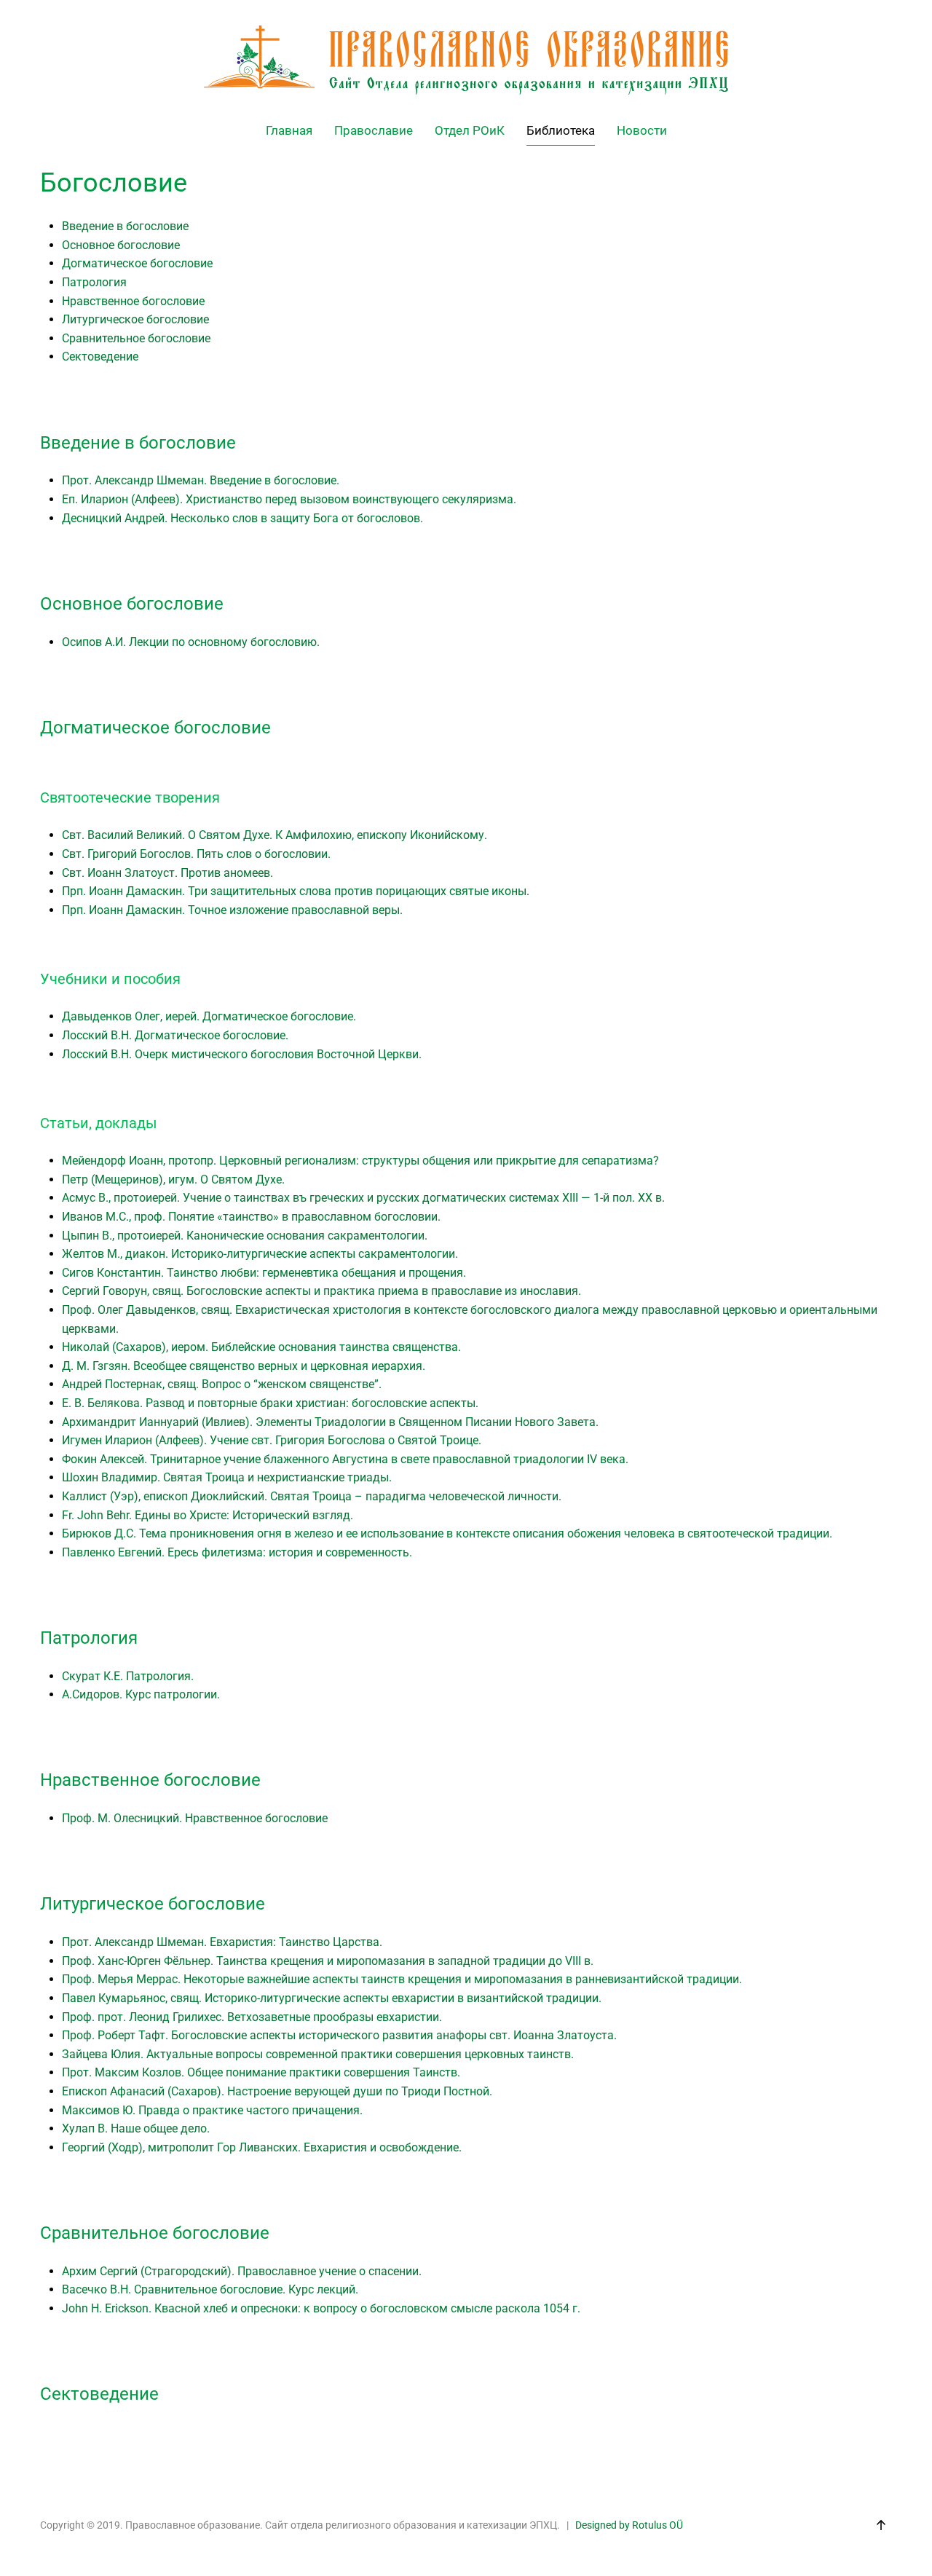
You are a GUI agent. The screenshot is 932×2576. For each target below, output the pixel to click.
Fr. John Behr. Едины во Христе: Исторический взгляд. (208, 1515)
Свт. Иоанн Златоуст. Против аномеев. (167, 873)
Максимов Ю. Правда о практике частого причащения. (212, 2110)
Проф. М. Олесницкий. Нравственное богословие (195, 1818)
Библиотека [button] (561, 130)
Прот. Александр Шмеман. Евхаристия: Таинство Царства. (222, 1942)
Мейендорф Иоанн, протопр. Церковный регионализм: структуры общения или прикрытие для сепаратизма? (360, 1161)
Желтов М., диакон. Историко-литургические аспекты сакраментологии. (260, 1254)
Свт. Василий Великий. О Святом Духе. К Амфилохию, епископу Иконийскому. (275, 835)
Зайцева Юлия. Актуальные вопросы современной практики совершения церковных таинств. (318, 2054)
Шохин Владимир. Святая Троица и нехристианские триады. (227, 1477)
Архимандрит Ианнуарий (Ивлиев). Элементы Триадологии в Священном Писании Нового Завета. (330, 1422)
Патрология (94, 282)
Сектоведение (100, 357)
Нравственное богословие (133, 301)
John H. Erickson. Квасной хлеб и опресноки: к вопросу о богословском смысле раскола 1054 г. (321, 2308)
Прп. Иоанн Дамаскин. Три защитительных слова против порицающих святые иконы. (296, 891)
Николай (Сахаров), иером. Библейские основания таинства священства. (261, 1347)
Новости (642, 130)
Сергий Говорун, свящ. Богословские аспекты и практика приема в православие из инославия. (321, 1291)
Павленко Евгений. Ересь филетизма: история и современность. (237, 1552)
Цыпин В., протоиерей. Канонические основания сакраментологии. (245, 1236)
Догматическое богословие (137, 263)
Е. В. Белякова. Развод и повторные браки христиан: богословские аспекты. (270, 1403)
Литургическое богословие (135, 319)
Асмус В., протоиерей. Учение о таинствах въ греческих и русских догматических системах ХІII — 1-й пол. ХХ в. (363, 1198)
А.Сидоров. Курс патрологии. (141, 1694)
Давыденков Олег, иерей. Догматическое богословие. (209, 1016)
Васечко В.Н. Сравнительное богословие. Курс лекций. (210, 2289)
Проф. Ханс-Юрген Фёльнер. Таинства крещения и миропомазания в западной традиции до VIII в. (328, 1961)
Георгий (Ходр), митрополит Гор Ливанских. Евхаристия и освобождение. (262, 2147)
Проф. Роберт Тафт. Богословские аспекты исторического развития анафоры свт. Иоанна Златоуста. (339, 2035)
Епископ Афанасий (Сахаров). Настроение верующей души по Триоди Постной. (277, 2091)
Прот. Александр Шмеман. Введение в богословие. (201, 480)
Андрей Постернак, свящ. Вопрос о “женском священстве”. (222, 1384)
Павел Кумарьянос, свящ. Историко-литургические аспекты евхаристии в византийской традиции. (332, 1998)
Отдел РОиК (470, 130)
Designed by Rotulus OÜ (629, 2525)
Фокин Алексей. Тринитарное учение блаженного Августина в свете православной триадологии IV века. (345, 1459)
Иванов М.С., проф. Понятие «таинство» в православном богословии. (251, 1217)
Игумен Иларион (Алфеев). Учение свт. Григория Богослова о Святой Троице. (272, 1440)
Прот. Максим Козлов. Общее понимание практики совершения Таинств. (261, 2072)
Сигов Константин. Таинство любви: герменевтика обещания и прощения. (264, 1273)
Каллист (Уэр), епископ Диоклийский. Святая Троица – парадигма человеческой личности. (312, 1496)
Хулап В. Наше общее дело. (136, 2128)
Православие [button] (374, 130)
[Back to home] (466, 60)
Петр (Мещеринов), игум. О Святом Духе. (173, 1179)
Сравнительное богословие (136, 338)
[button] (881, 2525)
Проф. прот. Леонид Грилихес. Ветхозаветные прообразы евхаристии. (252, 2017)
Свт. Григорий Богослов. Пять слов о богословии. (196, 854)
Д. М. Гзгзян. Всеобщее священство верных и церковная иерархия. (244, 1366)
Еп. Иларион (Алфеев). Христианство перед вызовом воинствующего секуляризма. (289, 499)
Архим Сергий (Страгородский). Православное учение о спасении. (242, 2271)
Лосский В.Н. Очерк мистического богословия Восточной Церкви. (242, 1054)
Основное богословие (121, 245)
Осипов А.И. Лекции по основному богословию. (191, 642)
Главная (289, 130)
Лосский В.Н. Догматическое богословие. (175, 1035)
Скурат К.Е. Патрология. (128, 1676)
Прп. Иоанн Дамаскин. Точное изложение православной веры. (232, 910)
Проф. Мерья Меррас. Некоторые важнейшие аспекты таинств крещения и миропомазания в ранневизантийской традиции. (402, 1979)
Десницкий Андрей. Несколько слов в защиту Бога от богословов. (242, 518)
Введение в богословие (125, 226)
